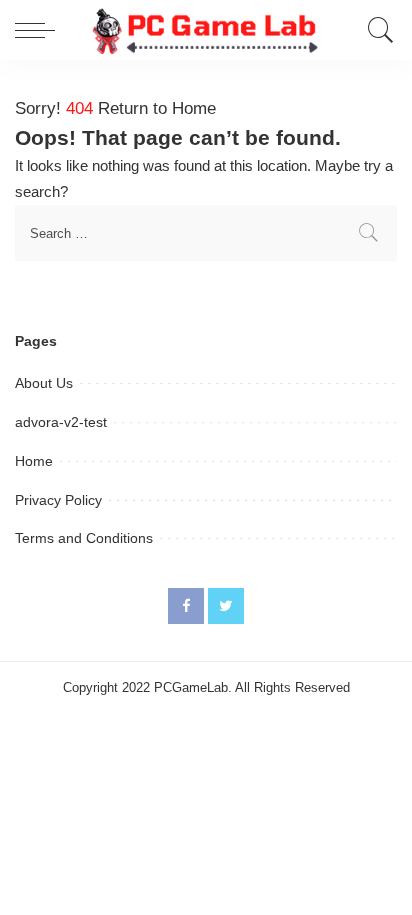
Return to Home (157, 108)
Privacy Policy (58, 500)
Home (34, 461)
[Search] (376, 30)
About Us (44, 383)
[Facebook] (186, 606)
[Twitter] (226, 606)
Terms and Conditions (84, 538)
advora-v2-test (61, 422)
